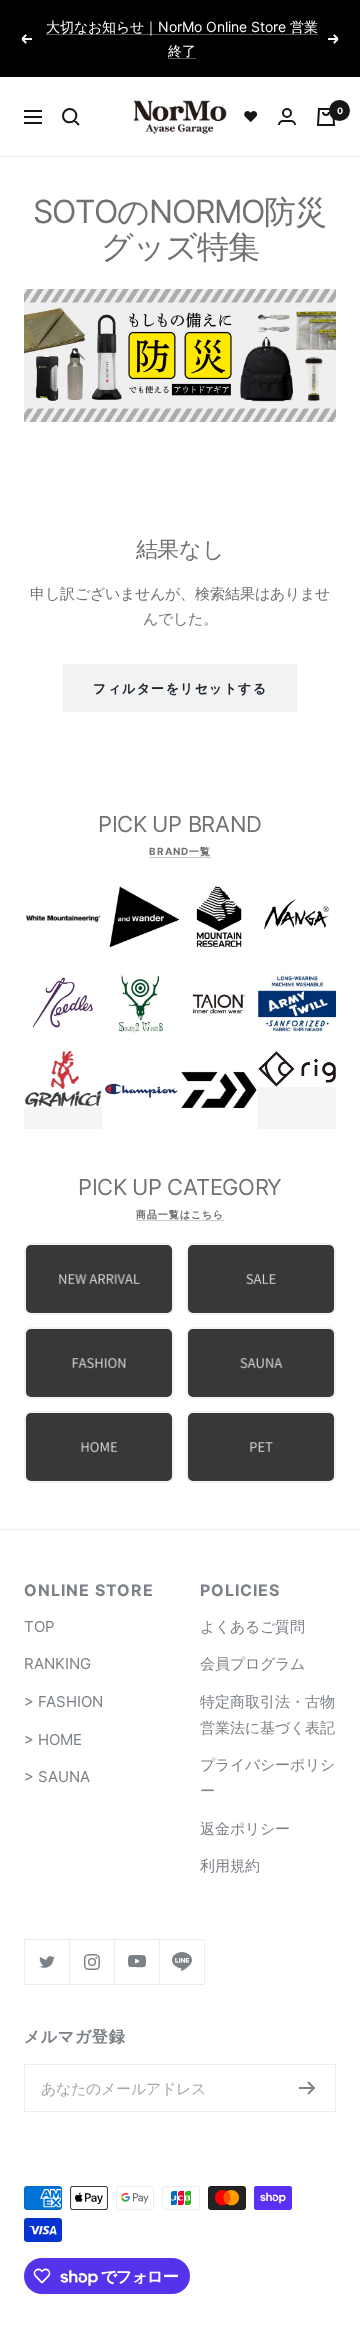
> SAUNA (57, 1776)
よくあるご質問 (252, 1626)
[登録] (307, 2088)
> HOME (53, 1739)
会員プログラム (252, 1663)
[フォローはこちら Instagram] (91, 1961)
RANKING (57, 1663)
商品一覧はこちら (180, 1214)
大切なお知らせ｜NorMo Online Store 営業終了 (182, 38)
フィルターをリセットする (180, 688)
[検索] (71, 117)
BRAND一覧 (180, 851)
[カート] (326, 117)
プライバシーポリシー (267, 1777)
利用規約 (230, 1865)
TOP (39, 1626)
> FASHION (63, 1701)
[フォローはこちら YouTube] (136, 1961)
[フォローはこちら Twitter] (46, 1961)
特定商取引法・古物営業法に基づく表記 (267, 1714)
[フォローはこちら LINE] (181, 1961)
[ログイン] (287, 116)
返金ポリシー (245, 1828)
